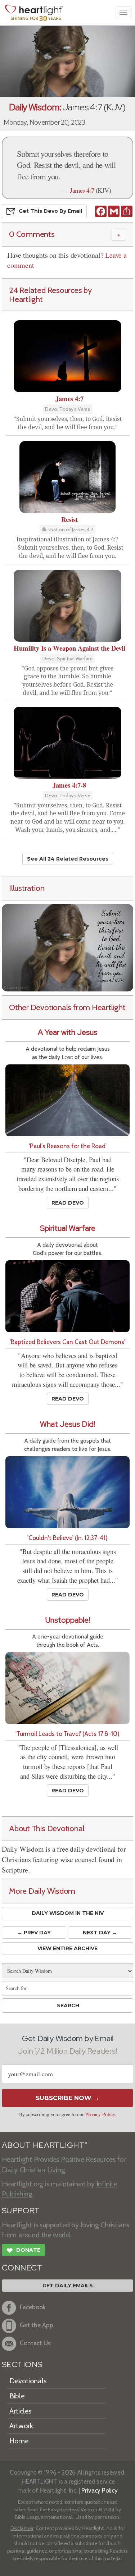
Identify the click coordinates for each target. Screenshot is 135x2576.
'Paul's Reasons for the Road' (68, 1146)
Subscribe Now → (67, 2098)
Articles (20, 2411)
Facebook (33, 2307)
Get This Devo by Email (50, 211)
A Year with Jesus (67, 1032)
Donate (23, 2250)
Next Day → (100, 1933)
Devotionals (28, 2381)
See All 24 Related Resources (68, 859)
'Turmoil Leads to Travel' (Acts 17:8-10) (67, 1734)
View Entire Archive (67, 1948)
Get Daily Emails (68, 2286)
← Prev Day (34, 1933)
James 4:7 (82, 190)
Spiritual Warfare (68, 1228)
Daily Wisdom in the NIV (68, 1913)
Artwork (21, 2426)
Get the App (37, 2325)
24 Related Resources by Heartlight (50, 295)
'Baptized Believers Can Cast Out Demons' (67, 1342)
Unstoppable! (68, 1620)
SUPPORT (21, 2211)
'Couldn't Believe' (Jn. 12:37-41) (67, 1538)
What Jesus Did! (67, 1424)
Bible (17, 2396)
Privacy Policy (100, 2114)
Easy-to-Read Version (73, 2509)
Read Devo (68, 1203)
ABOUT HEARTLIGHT (45, 2145)
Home (19, 2441)
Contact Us (35, 2343)
